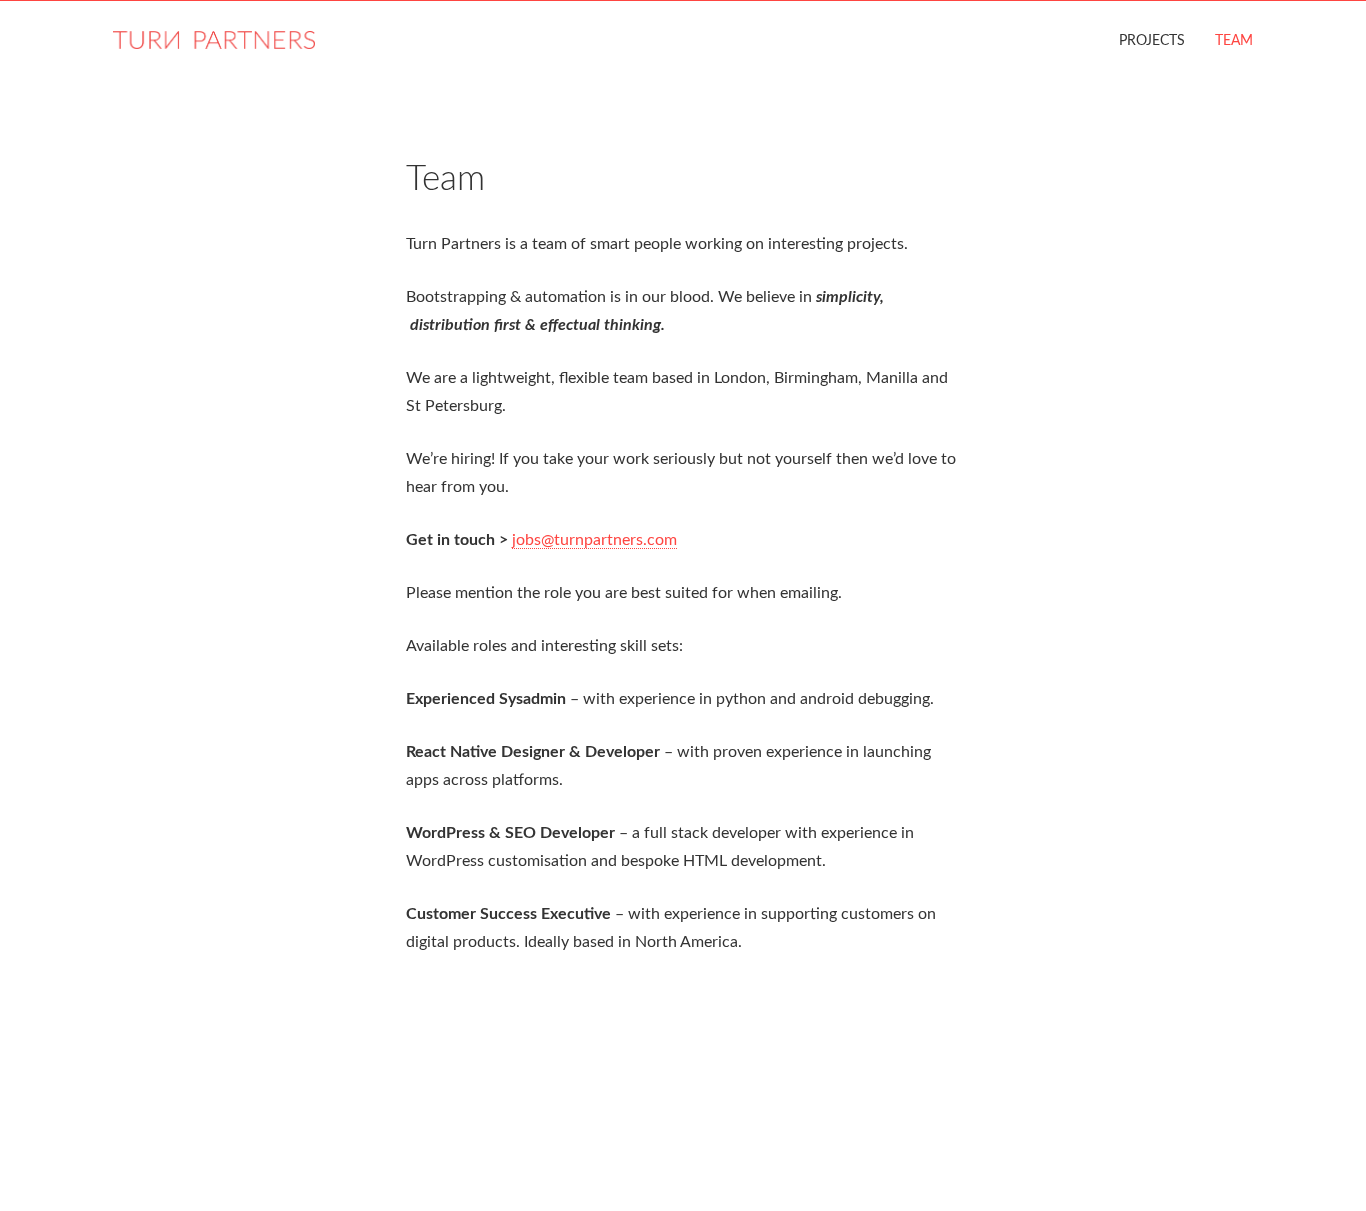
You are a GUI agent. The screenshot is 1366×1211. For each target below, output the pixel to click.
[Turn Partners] (214, 25)
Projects (1152, 41)
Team (1234, 41)
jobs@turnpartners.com (594, 540)
